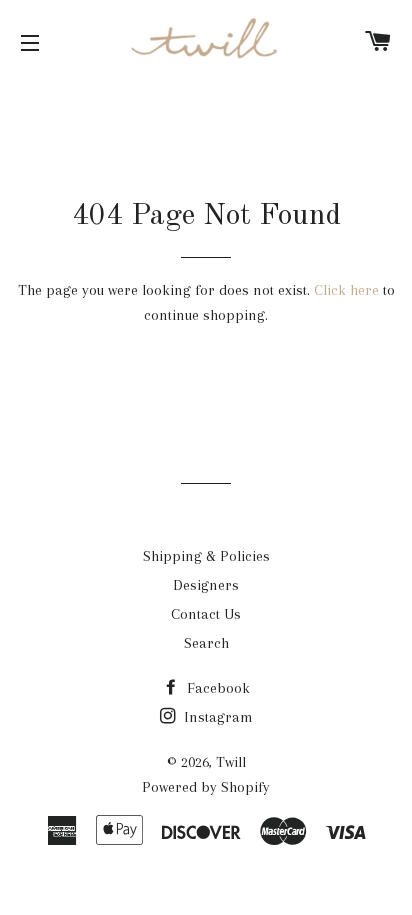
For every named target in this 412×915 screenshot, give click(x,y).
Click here (346, 290)
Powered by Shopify (206, 787)
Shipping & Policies (206, 556)
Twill (231, 762)
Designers (206, 585)
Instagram (216, 717)
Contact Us (206, 614)
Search (206, 643)
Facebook (216, 688)
